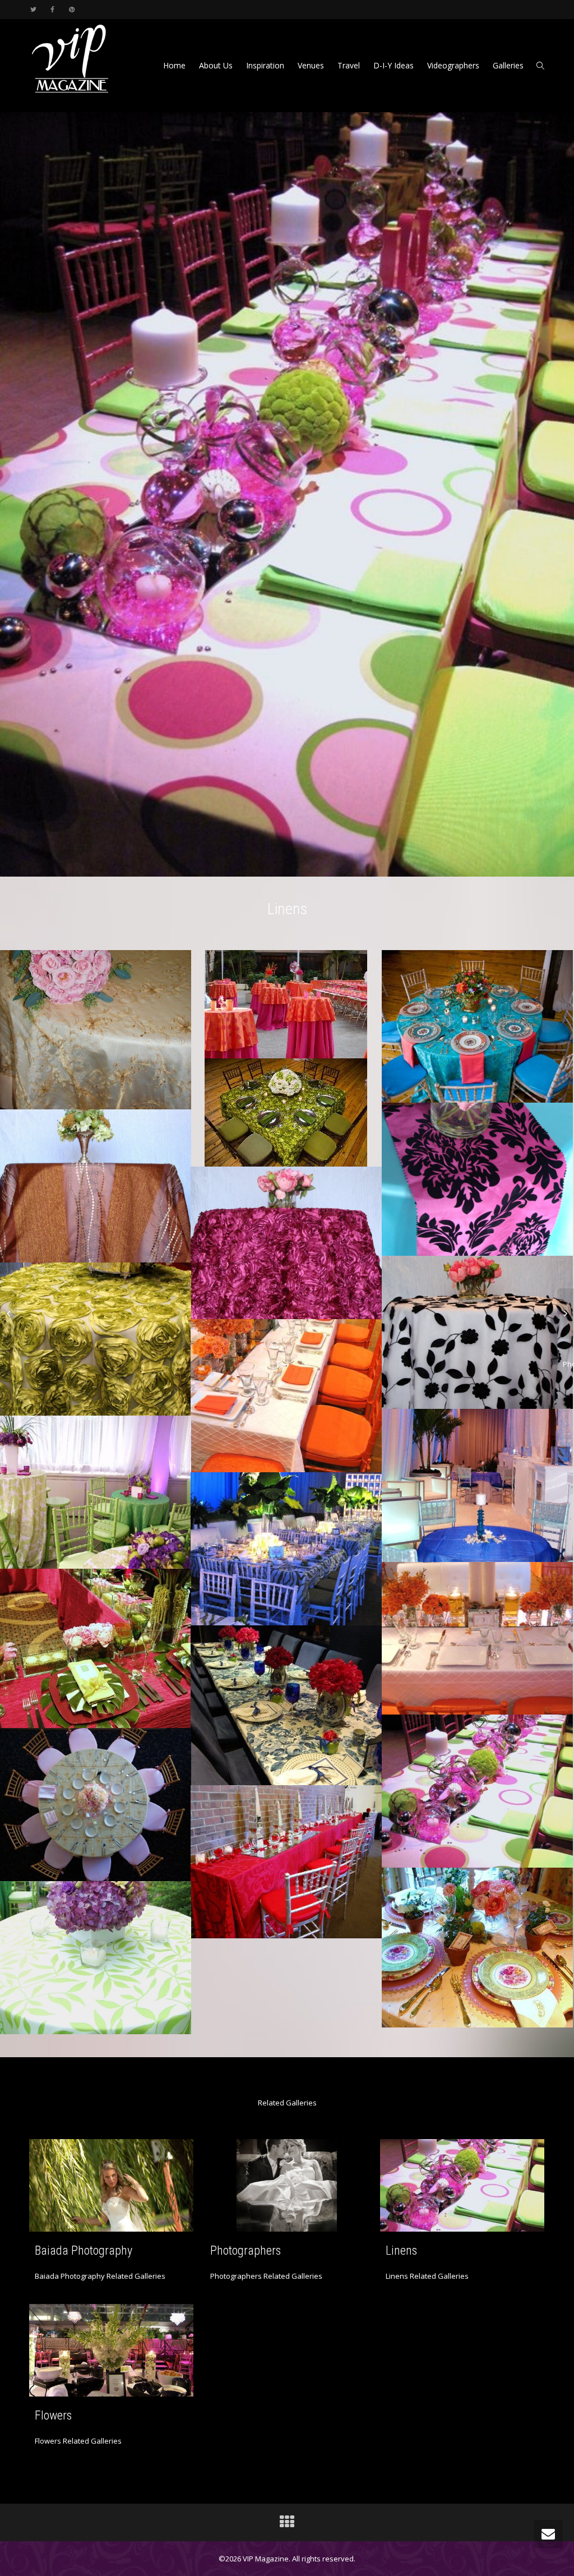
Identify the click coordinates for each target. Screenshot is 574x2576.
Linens (401, 2250)
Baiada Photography (84, 2250)
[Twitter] (33, 9)
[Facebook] (52, 9)
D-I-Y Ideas (394, 65)
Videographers (453, 65)
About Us (216, 65)
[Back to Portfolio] (287, 2524)
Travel (349, 65)
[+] (111, 2185)
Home (174, 65)
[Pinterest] (71, 9)
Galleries (508, 65)
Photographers (246, 2250)
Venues (311, 65)
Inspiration (265, 65)
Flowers (53, 2415)
